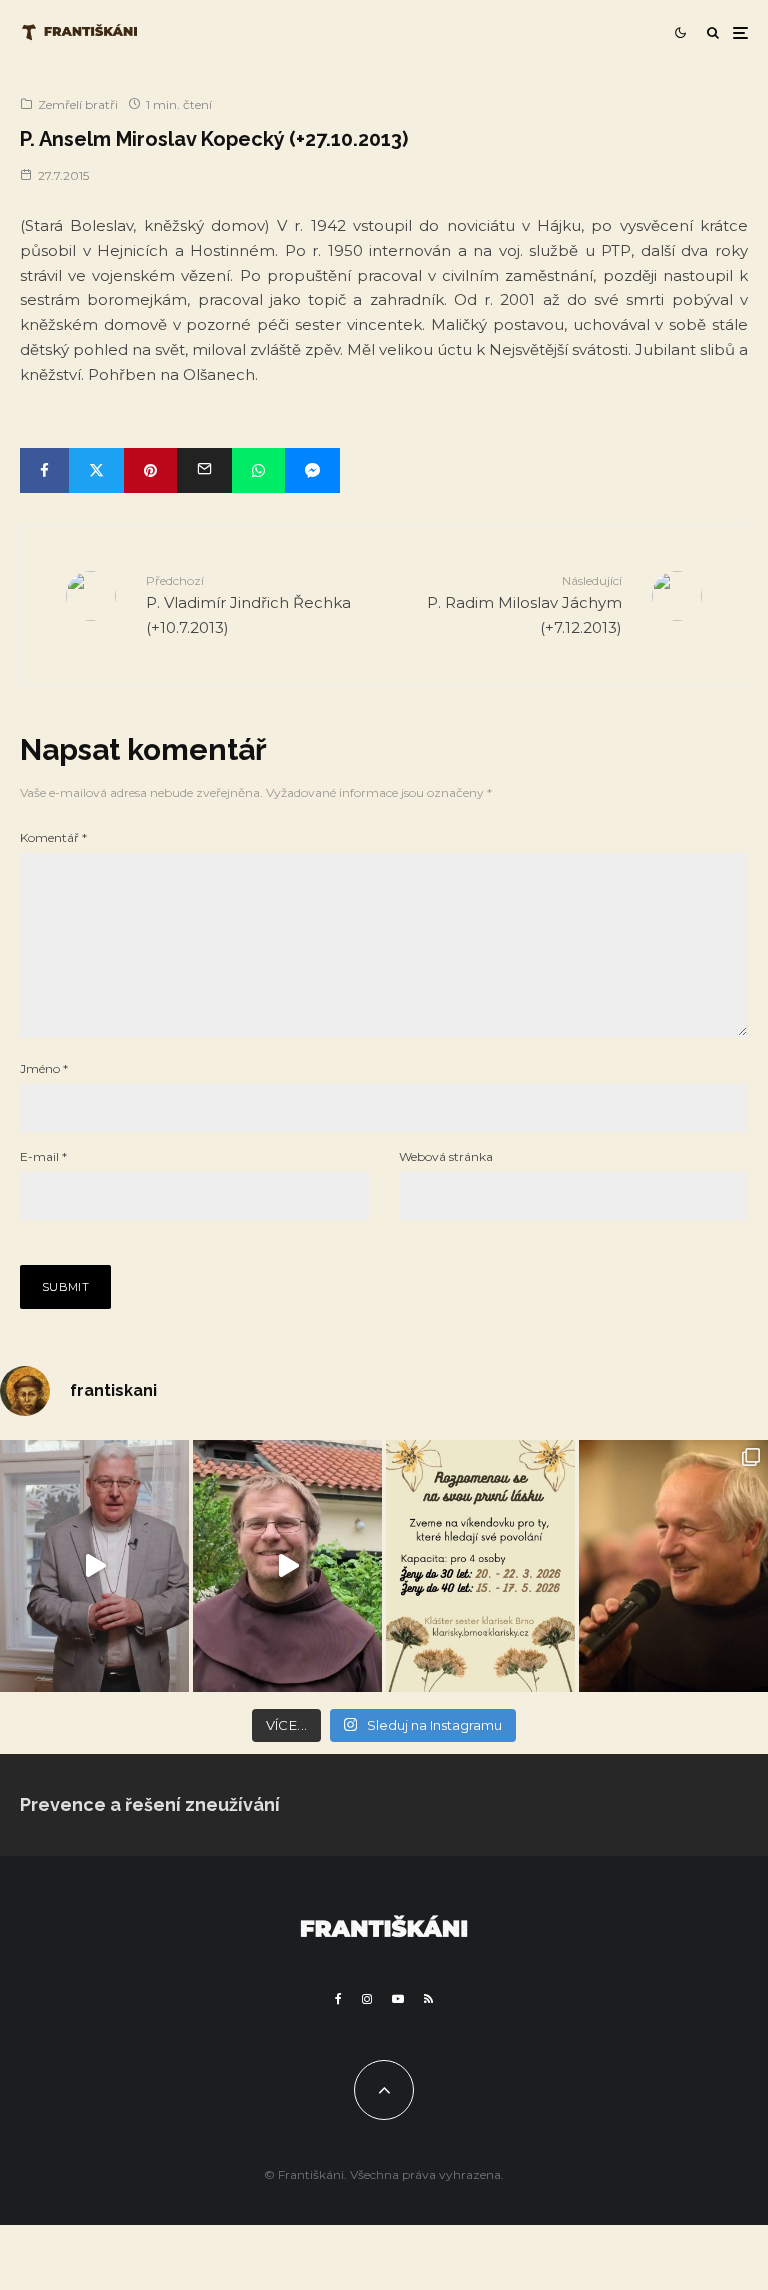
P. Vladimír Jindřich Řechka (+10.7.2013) (248, 605)
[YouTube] (398, 1999)
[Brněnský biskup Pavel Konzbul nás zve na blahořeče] (94, 1565)
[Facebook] (338, 1999)
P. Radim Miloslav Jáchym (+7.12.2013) (524, 605)
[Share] (44, 470)
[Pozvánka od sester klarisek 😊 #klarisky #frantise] (480, 1565)
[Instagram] (367, 1999)
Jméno (44, 1068)
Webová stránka (446, 1156)
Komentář (53, 837)
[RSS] (428, 1999)
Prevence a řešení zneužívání (150, 1804)
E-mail (43, 1156)
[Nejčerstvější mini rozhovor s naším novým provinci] (287, 1565)
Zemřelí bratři (78, 104)
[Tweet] (96, 470)
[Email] (204, 470)
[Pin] (150, 470)
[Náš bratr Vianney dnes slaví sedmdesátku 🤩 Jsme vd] (673, 1565)
